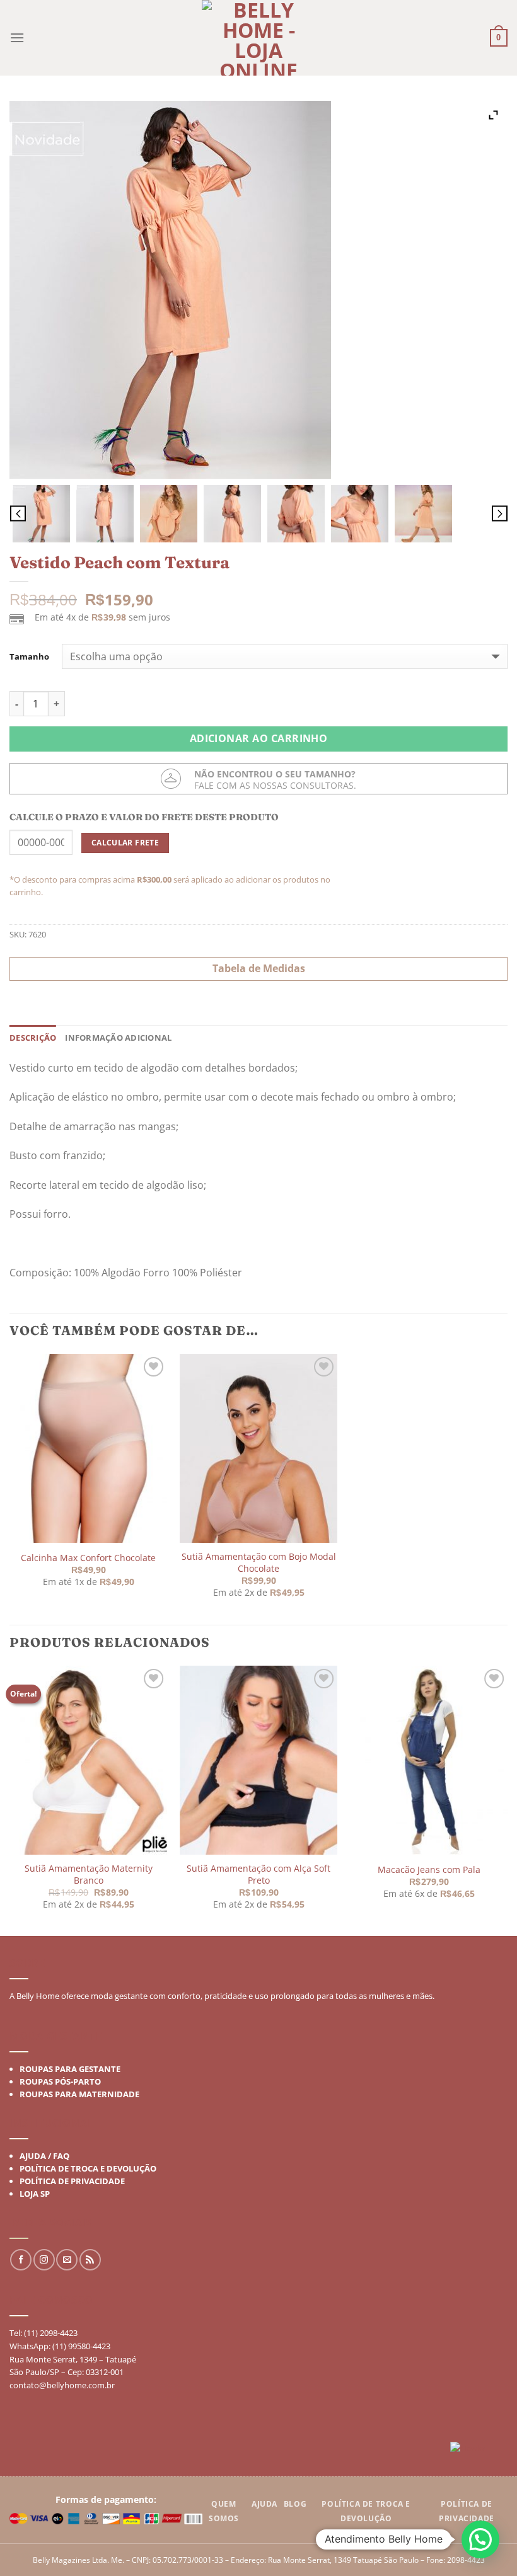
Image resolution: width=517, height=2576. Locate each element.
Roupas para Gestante (70, 2069)
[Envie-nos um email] (67, 2260)
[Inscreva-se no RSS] (90, 2260)
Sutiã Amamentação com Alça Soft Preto (258, 1875)
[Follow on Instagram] (44, 2260)
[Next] (507, 1800)
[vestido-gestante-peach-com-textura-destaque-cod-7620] (41, 514)
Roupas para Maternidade (79, 2094)
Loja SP (35, 2194)
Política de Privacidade (72, 2181)
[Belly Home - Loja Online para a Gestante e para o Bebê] (258, 38)
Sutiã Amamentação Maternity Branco (88, 1875)
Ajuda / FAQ (44, 2156)
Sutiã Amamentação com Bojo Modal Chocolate (258, 1563)
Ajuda (264, 2504)
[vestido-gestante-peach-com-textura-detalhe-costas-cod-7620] (296, 514)
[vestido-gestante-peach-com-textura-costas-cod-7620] (232, 514)
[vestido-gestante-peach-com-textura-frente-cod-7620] (105, 514)
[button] (480, 2539)
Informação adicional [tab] (118, 1038)
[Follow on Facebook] (21, 2260)
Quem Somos (224, 2511)
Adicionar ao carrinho (259, 738)
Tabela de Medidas (259, 968)
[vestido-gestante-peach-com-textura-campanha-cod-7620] (423, 514)
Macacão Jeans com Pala (428, 1869)
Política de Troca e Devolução (88, 2168)
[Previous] (10, 1800)
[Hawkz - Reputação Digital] (479, 2450)
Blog (295, 2504)
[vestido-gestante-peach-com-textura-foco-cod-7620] (360, 514)
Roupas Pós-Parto (60, 2081)
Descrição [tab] (33, 1038)
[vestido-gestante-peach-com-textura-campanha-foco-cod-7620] (169, 514)
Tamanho (29, 657)
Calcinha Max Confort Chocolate (88, 1558)
